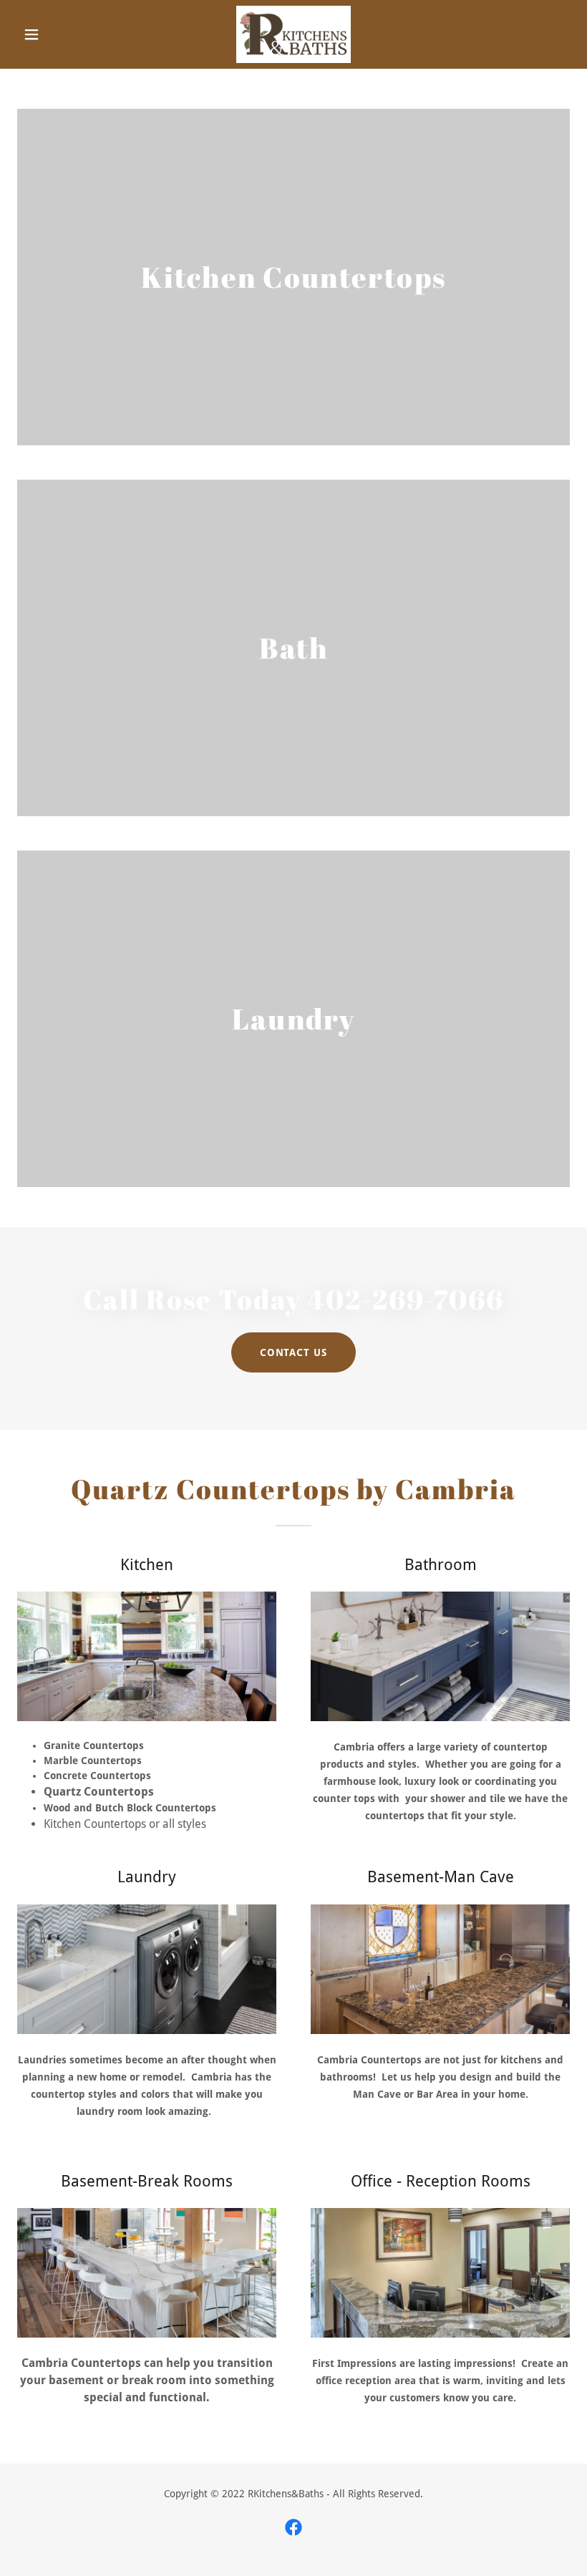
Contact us (294, 1352)
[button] (59, 34)
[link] (293, 34)
